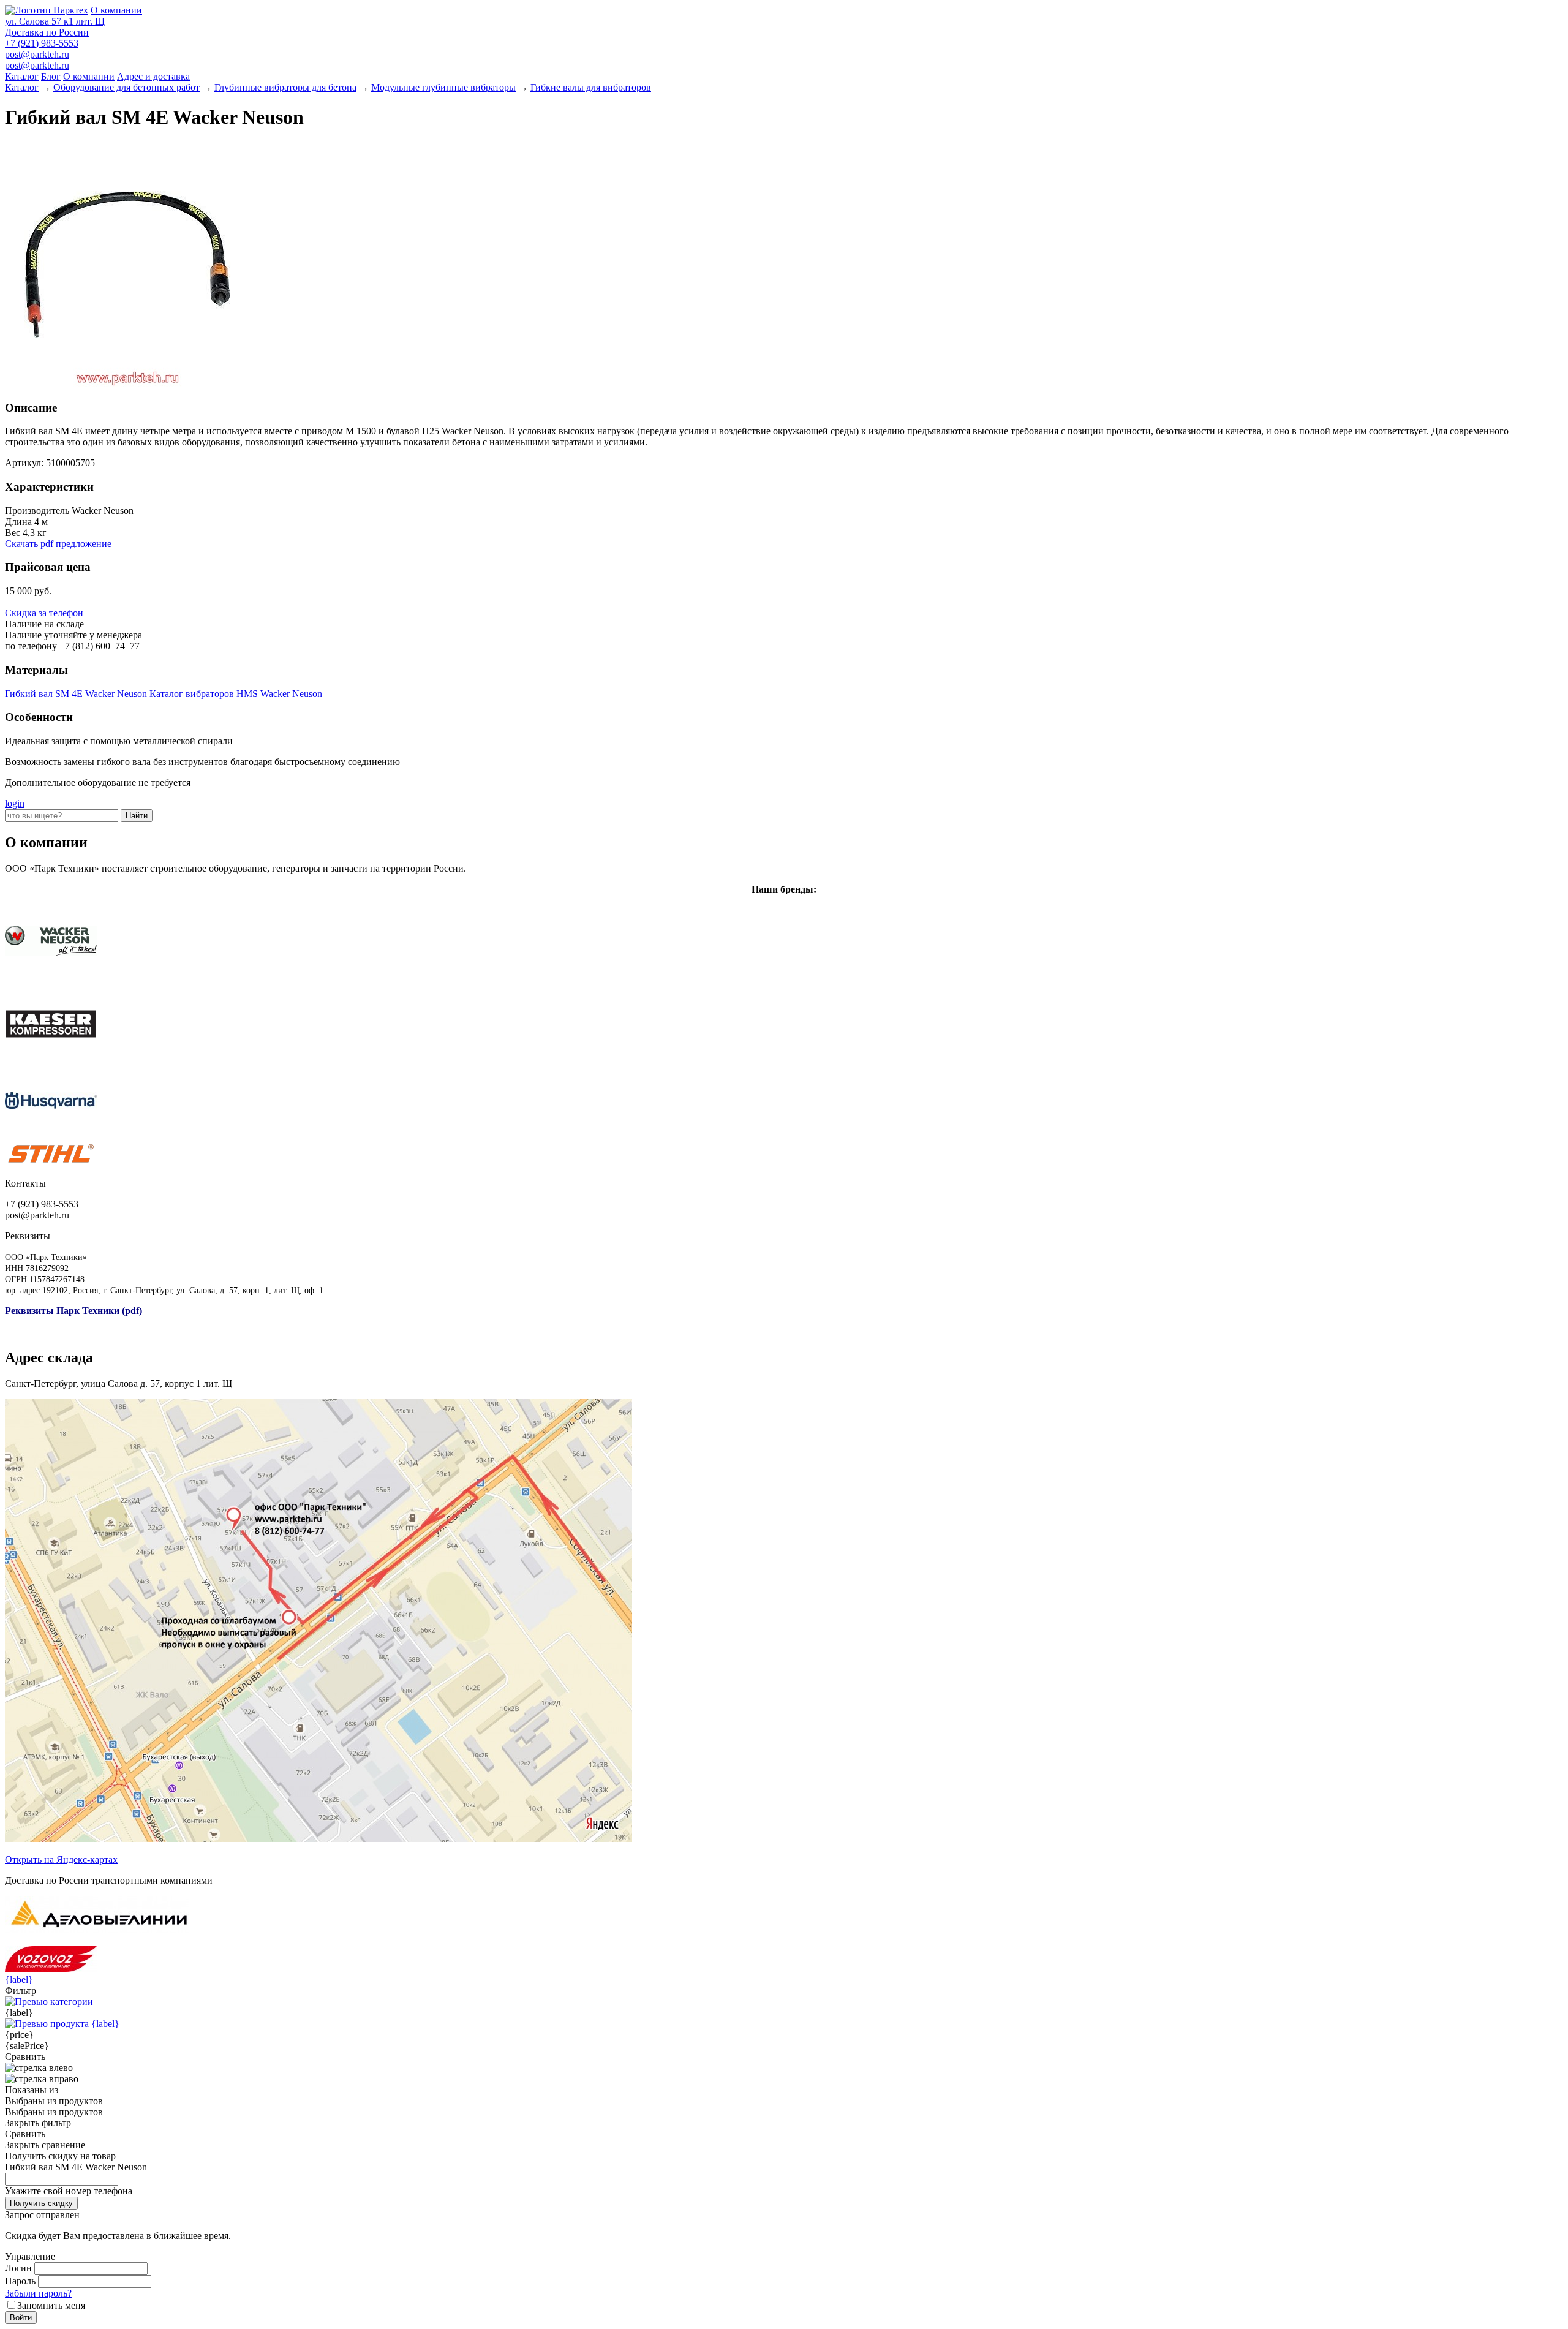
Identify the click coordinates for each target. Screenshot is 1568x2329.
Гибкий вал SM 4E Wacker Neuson (76, 694)
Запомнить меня (51, 2305)
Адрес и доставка (153, 76)
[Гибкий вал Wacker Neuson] (127, 384)
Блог (51, 76)
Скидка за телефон (44, 613)
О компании (116, 10)
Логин (18, 2268)
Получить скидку (41, 2203)
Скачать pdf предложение (58, 544)
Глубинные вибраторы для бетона (285, 87)
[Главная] (47, 10)
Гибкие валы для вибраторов (591, 87)
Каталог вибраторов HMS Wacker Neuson (236, 694)
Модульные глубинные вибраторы (443, 87)
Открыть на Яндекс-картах (61, 1859)
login (15, 803)
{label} (19, 1980)
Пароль (20, 2281)
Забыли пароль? (38, 2293)
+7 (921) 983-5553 (42, 43)
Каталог (22, 76)
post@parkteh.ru (37, 54)
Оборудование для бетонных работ (126, 87)
